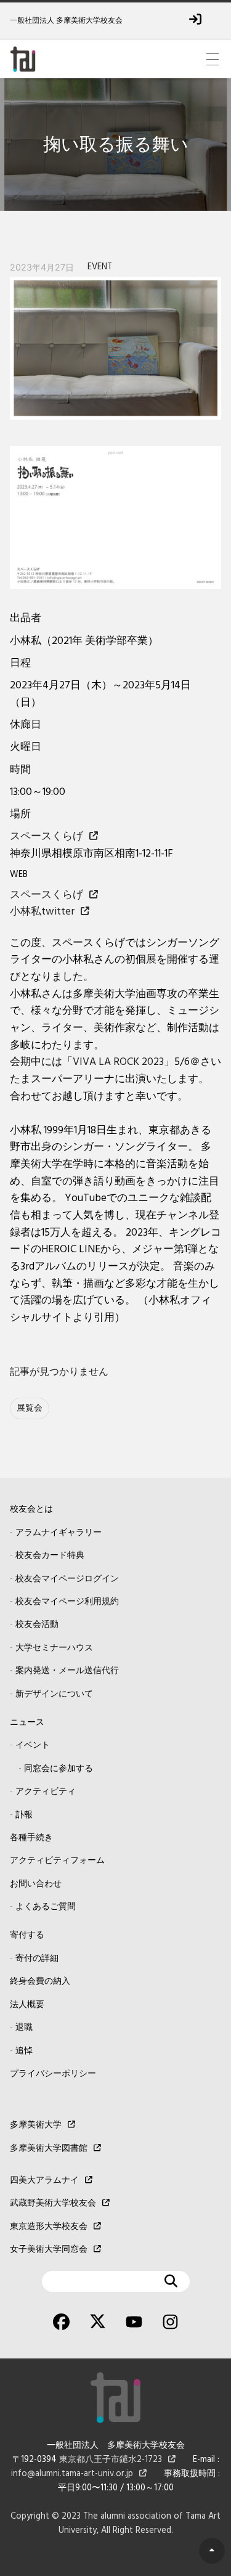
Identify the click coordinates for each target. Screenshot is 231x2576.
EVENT (100, 267)
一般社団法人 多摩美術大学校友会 (66, 21)
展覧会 (30, 1408)
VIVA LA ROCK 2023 (118, 1062)
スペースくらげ (47, 837)
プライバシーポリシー (53, 2074)
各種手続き (31, 1838)
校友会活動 (37, 1625)
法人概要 (27, 2005)
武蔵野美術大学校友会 (53, 2203)
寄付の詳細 (37, 1959)
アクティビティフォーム (57, 1861)
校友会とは (31, 1510)
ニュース (27, 1723)
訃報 (24, 1815)
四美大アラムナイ (44, 2181)
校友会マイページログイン (67, 1579)
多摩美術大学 (36, 2125)
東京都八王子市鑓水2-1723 (111, 2460)
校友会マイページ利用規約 (67, 1602)
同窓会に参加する (59, 1769)
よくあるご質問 (46, 1907)
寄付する (27, 1935)
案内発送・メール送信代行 (67, 1671)
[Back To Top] (212, 2551)
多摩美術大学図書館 (49, 2149)
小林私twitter (42, 912)
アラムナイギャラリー (59, 1533)
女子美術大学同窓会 (49, 2250)
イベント (33, 1746)
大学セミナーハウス (54, 1648)
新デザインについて (54, 1694)
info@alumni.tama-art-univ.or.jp (72, 2474)
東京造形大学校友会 (49, 2227)
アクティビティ (46, 1792)
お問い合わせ (36, 1884)
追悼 (24, 2051)
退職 (24, 2028)
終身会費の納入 (40, 1982)
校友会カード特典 (50, 1556)
